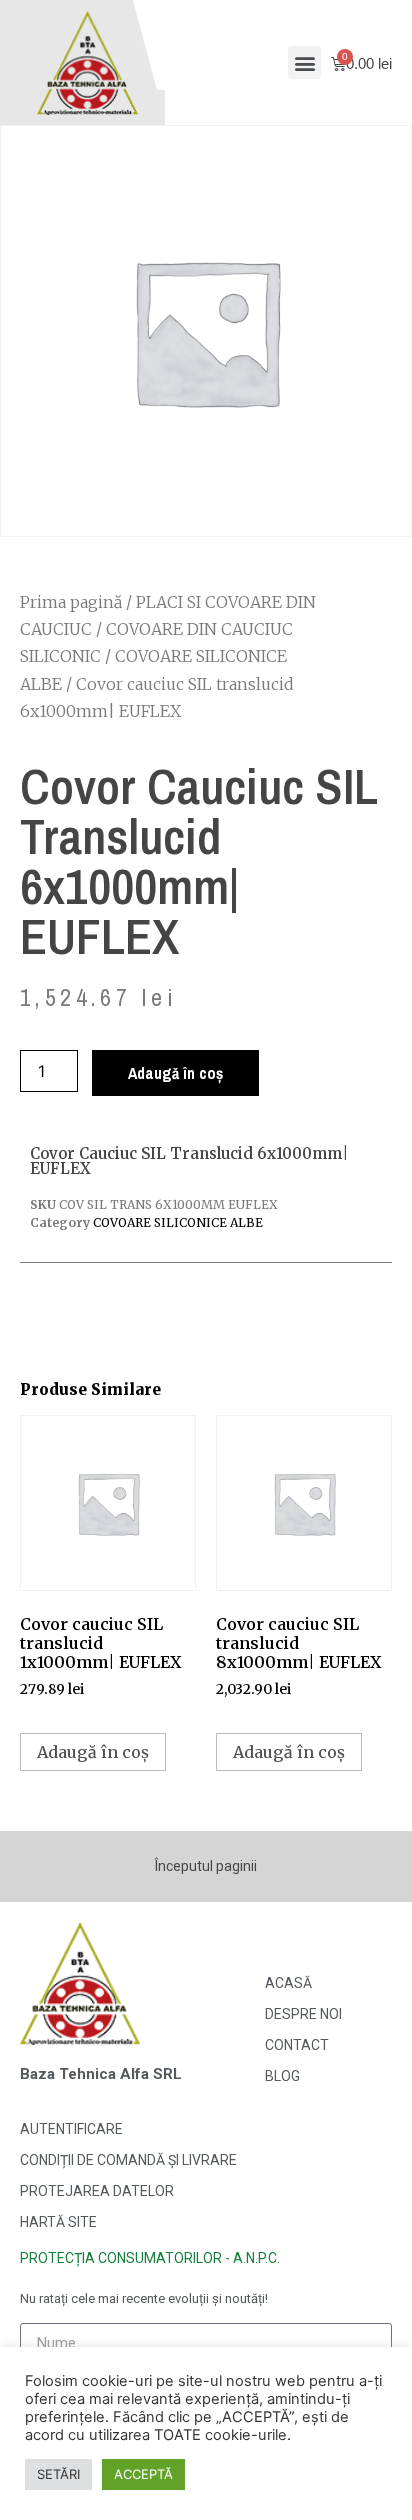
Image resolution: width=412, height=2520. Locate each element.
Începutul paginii (206, 1866)
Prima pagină (71, 602)
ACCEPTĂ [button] (143, 2474)
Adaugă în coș (175, 1073)
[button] (304, 62)
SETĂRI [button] (58, 2474)
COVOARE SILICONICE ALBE (178, 1222)
